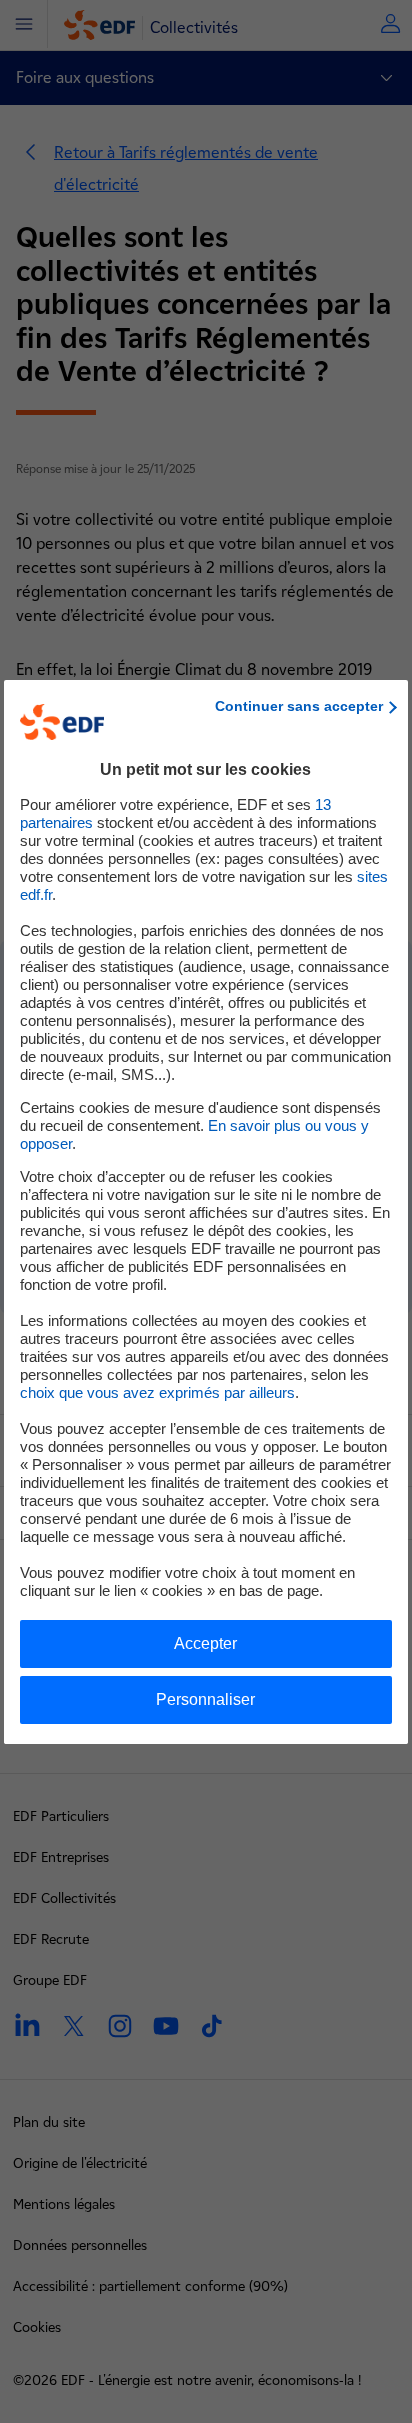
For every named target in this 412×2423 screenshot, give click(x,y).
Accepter (205, 1643)
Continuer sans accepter (299, 706)
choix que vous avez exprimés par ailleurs (157, 1392)
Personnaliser (205, 1699)
